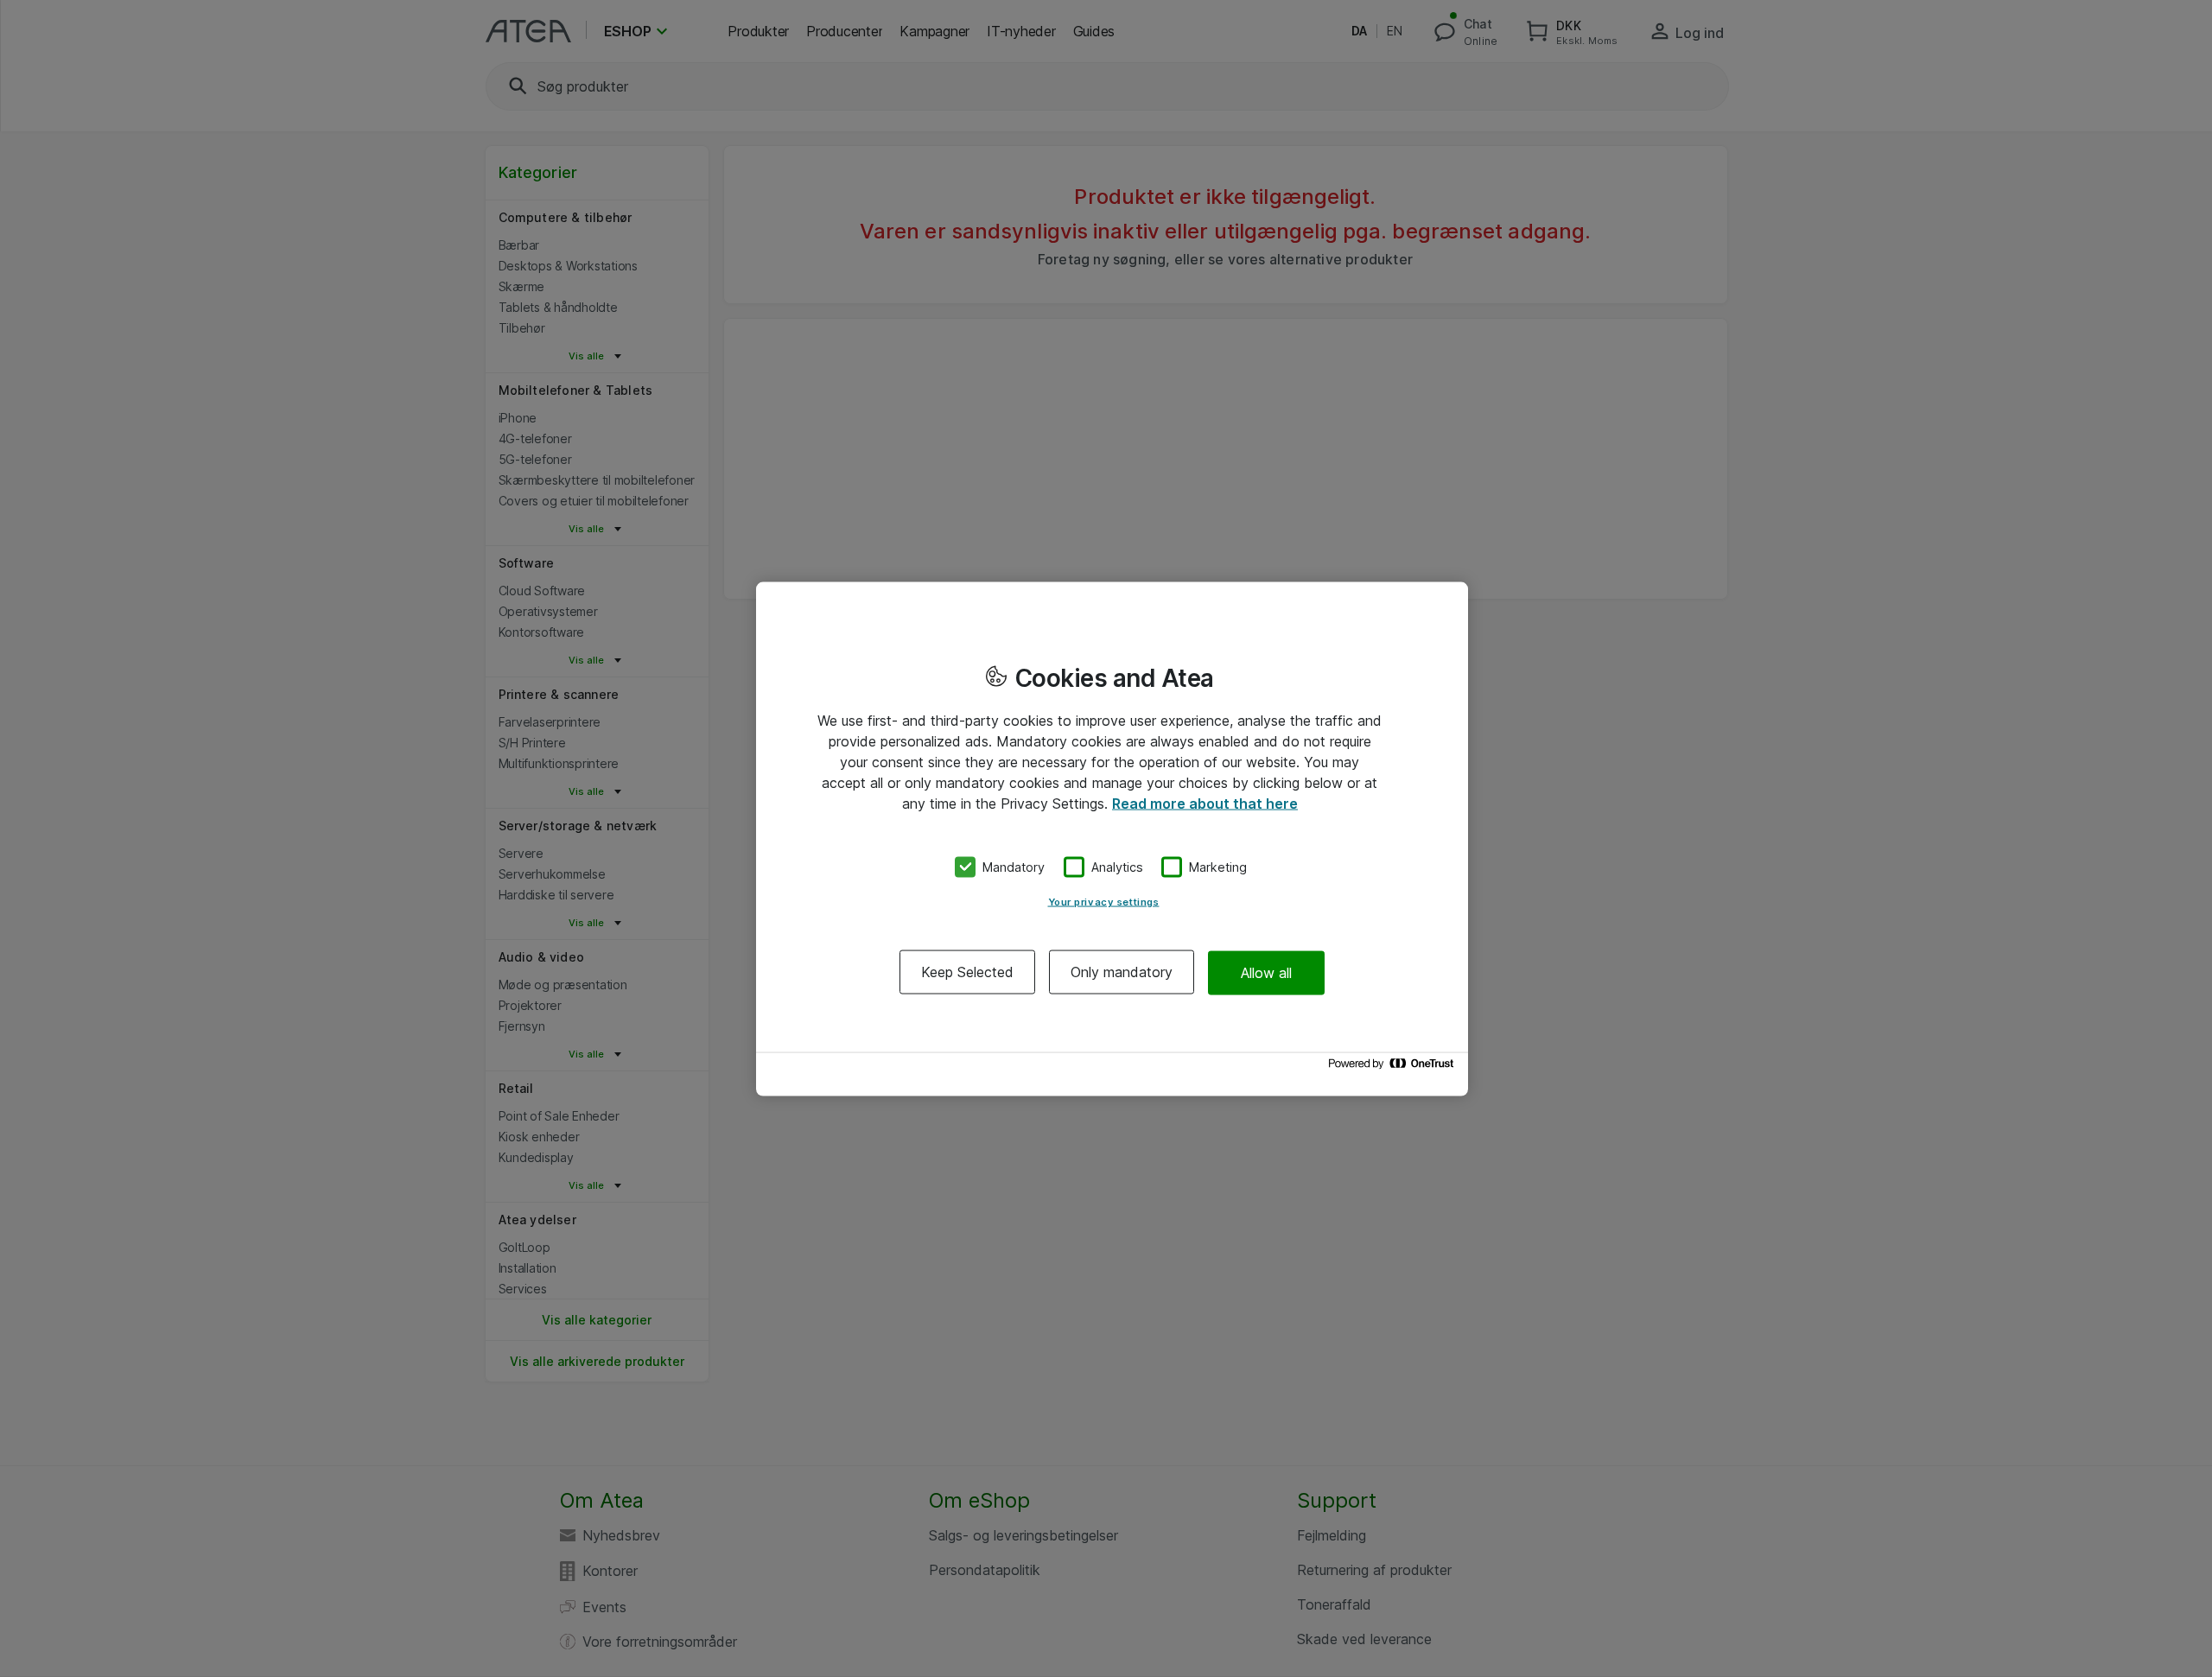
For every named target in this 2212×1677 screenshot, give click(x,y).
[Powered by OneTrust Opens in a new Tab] (1394, 1067)
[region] (1112, 838)
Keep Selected (967, 972)
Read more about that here (1205, 803)
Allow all (1266, 972)
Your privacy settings (1104, 902)
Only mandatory (1122, 972)
